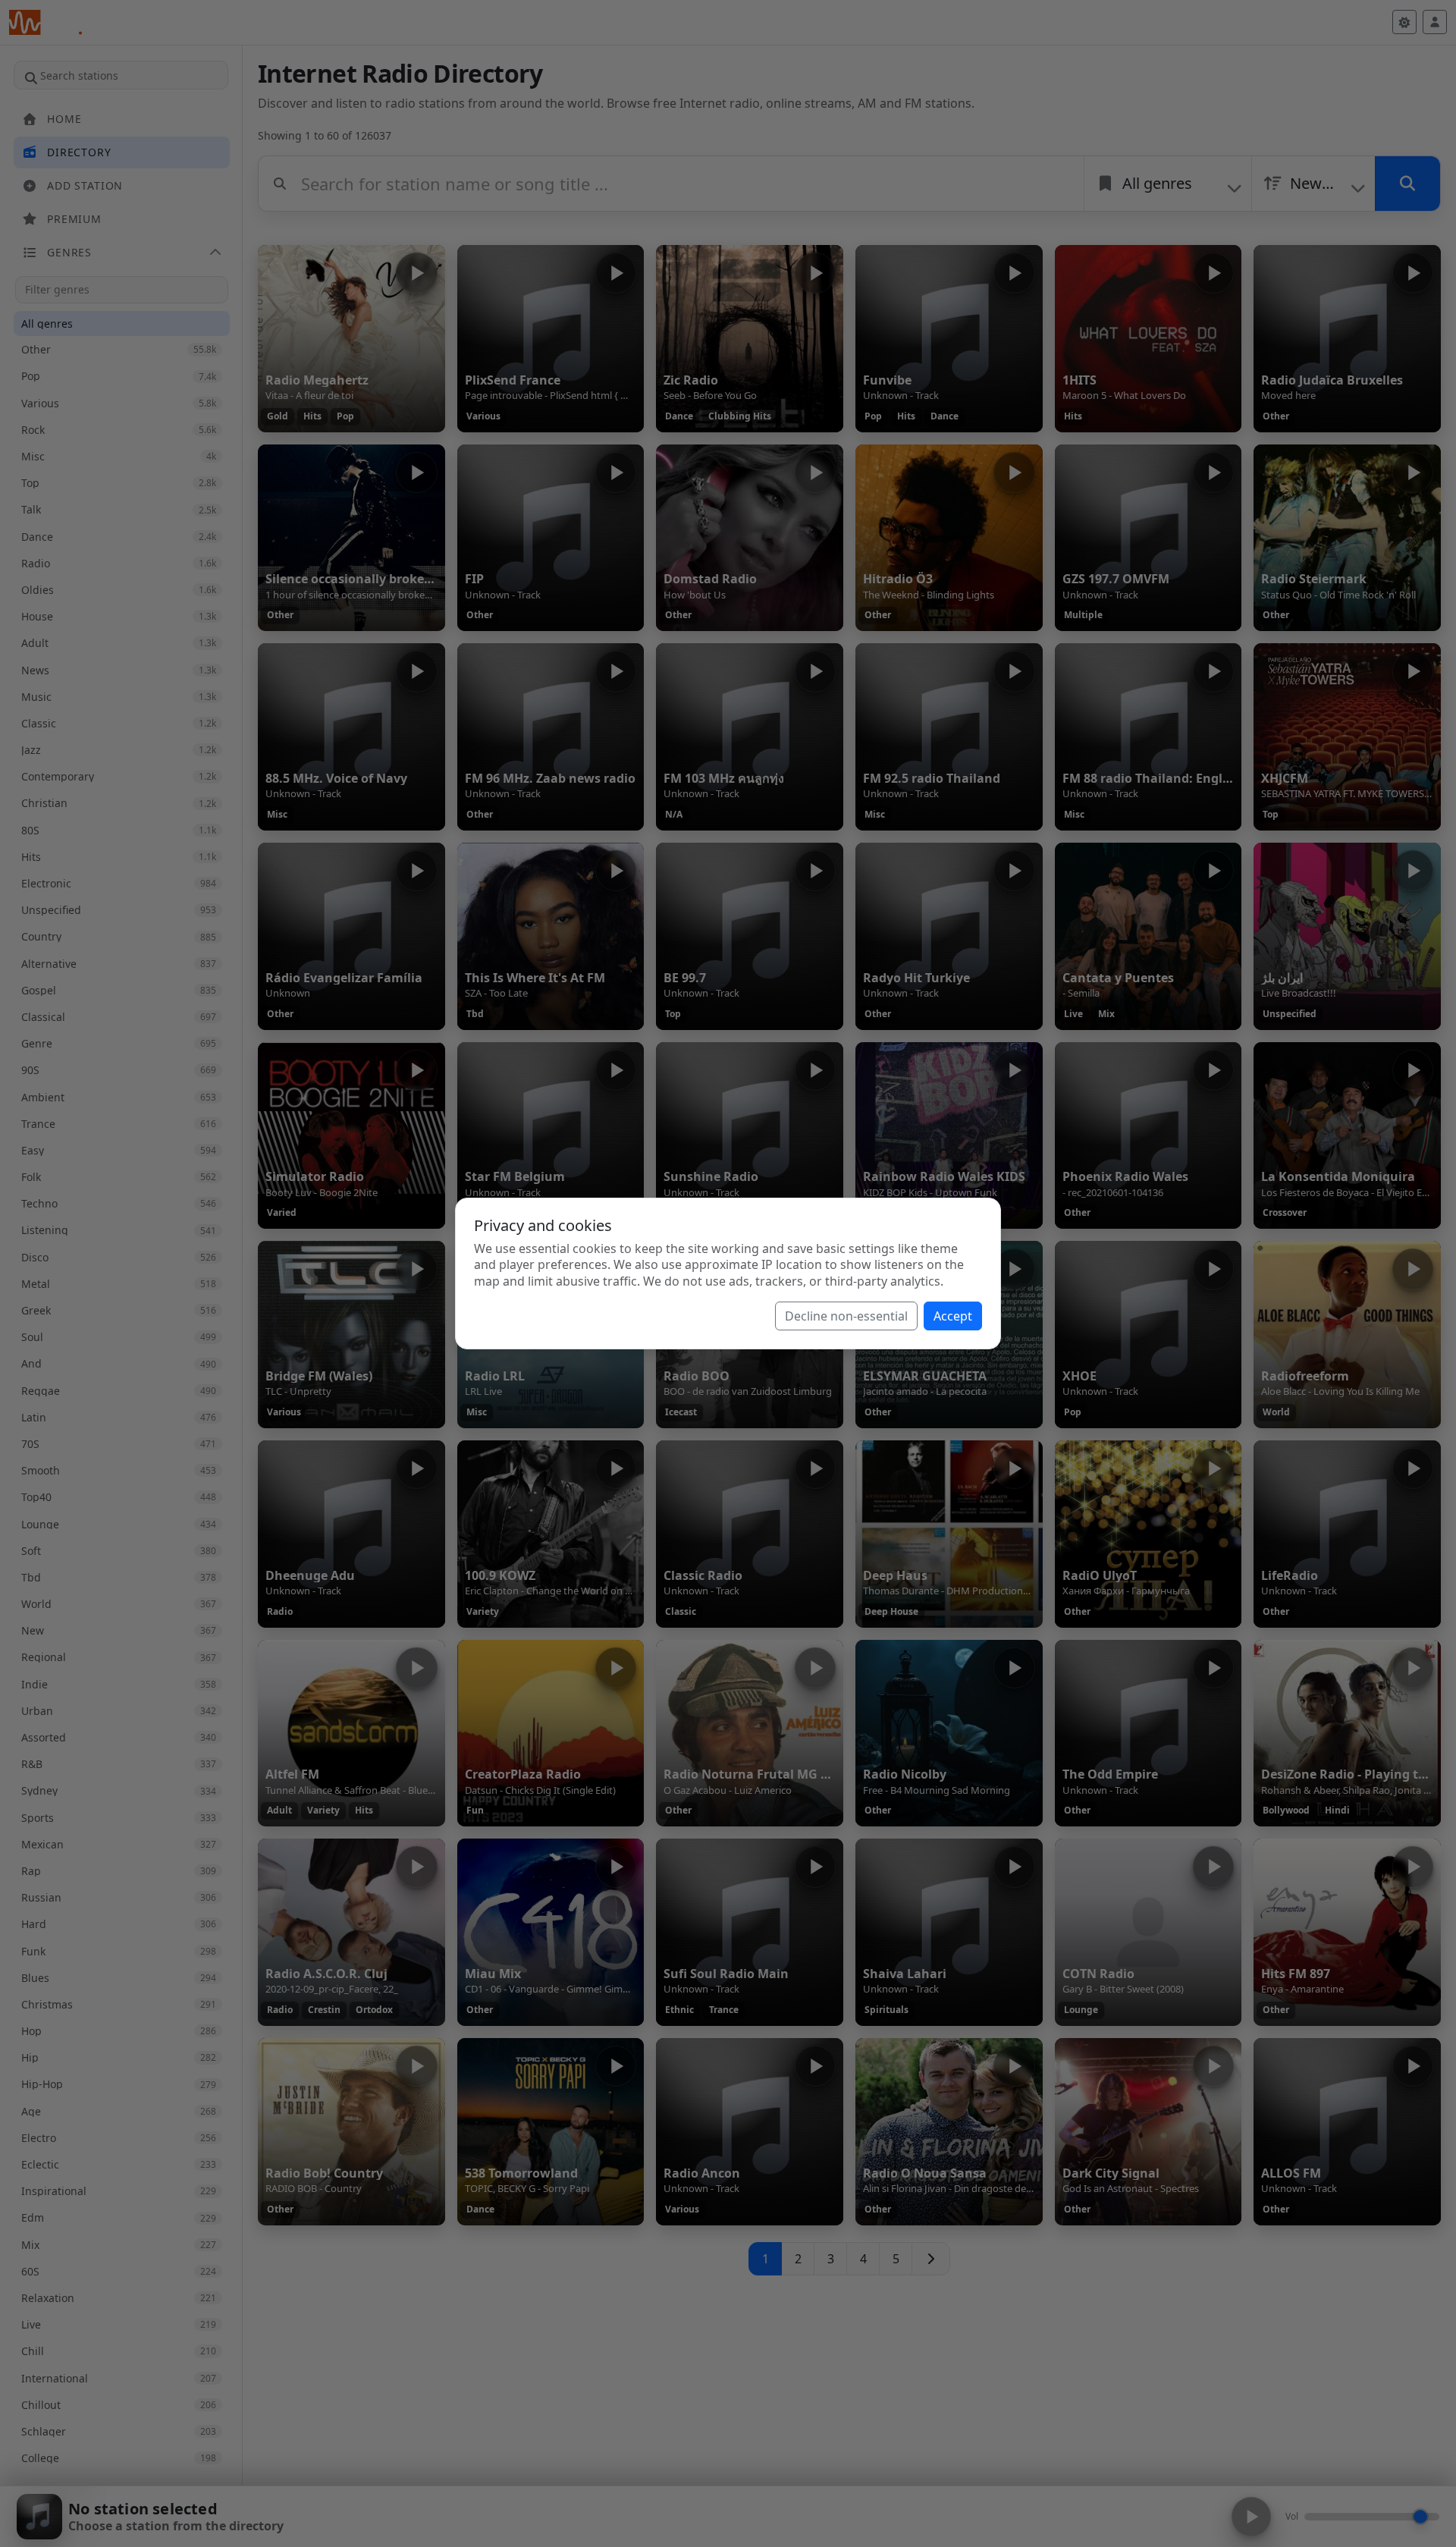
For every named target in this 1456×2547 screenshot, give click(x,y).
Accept (953, 1316)
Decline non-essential (846, 1316)
